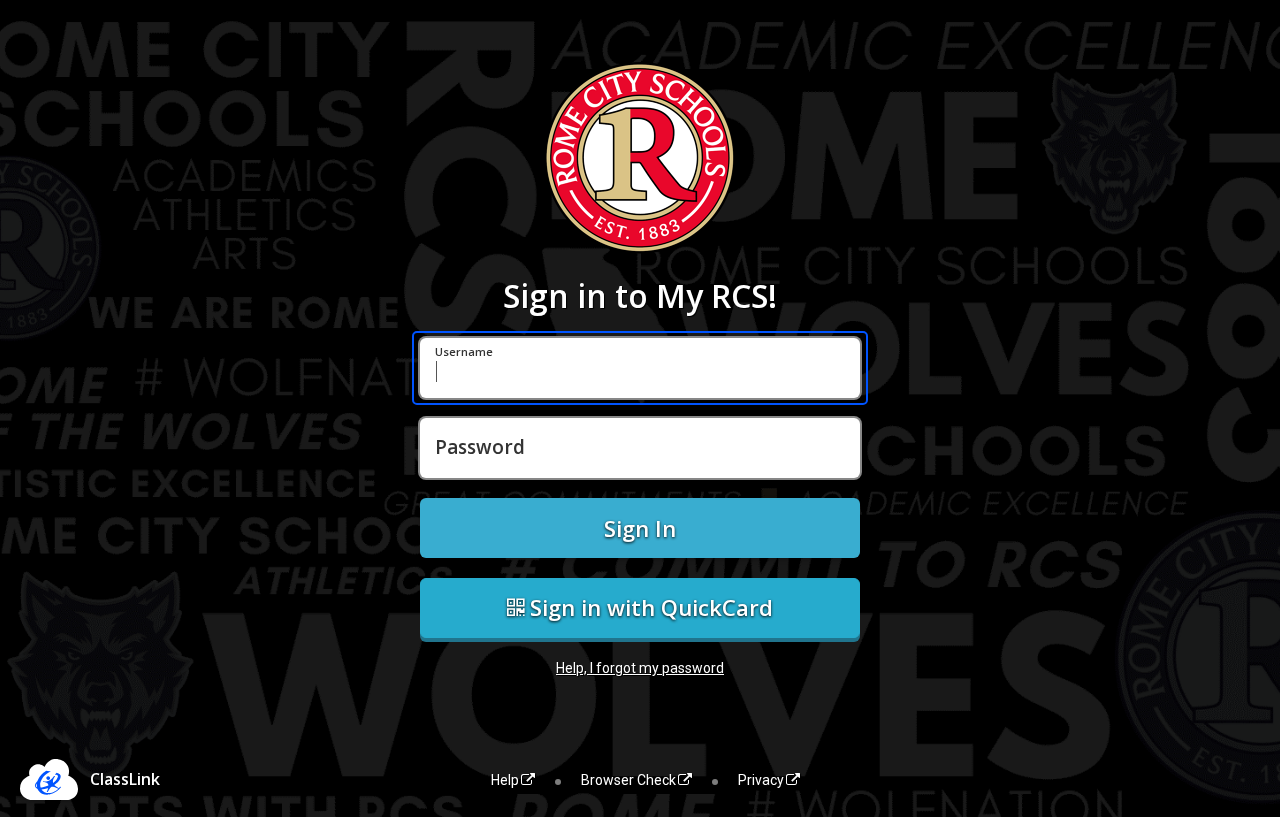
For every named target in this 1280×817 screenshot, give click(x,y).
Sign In (640, 528)
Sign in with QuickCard (648, 607)
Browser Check (628, 780)
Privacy (761, 780)
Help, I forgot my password (640, 668)
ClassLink (125, 779)
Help (505, 780)
